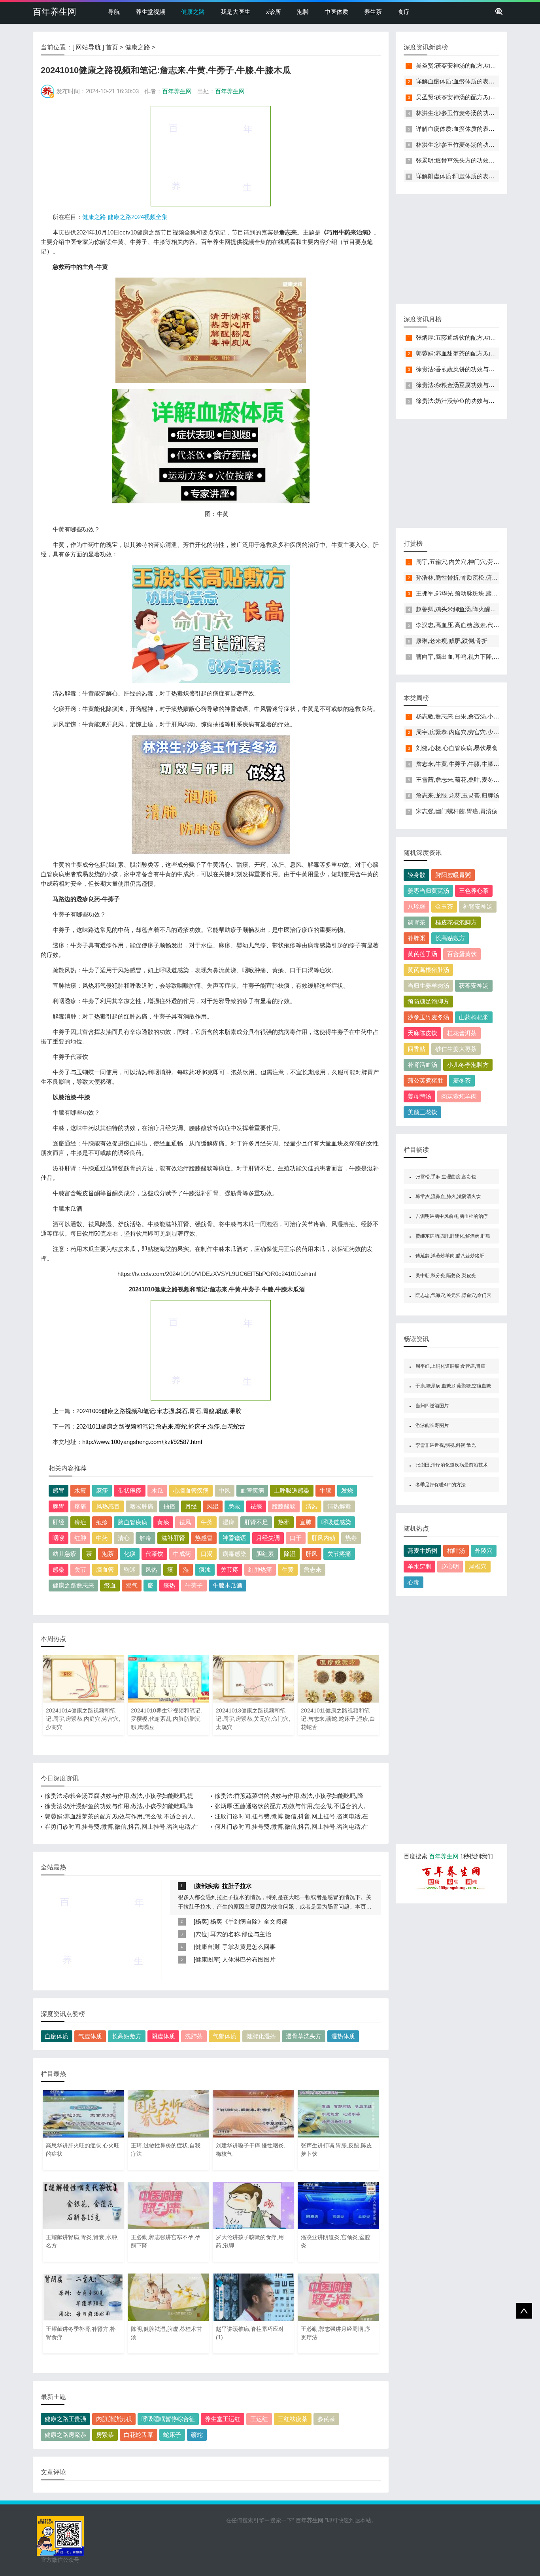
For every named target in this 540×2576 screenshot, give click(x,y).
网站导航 (88, 47)
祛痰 (256, 1506)
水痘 (80, 1490)
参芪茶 (326, 2419)
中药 (102, 1538)
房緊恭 (105, 2435)
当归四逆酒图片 (432, 1406)
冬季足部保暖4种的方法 (441, 1485)
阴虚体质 (163, 2036)
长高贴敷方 (127, 2036)
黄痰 (163, 1522)
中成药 (182, 1554)
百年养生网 (55, 12)
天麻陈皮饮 (422, 1033)
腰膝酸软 (284, 1506)
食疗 (404, 12)
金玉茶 (444, 906)
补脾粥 (416, 938)
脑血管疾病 (133, 1522)
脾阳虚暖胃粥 (453, 875)
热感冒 (204, 1538)
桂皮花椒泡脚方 (456, 922)
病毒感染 (234, 1554)
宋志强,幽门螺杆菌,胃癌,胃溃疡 (457, 811)
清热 (312, 1506)
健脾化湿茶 (261, 2036)
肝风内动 (323, 1538)
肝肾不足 (256, 1522)
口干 (296, 1538)
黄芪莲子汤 (422, 954)
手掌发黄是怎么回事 (249, 1947)
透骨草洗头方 (304, 2036)
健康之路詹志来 (73, 1585)
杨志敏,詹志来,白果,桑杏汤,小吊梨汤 (464, 716)
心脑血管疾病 (191, 1490)
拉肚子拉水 (237, 1886)
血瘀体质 (57, 2036)
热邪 (284, 1522)
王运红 (259, 2419)
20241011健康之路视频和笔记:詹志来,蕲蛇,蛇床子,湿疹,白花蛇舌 (161, 1426)
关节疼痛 (339, 1554)
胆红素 (265, 1554)
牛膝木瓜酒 (228, 1585)
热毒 (351, 1538)
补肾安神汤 (478, 906)
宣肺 (306, 1522)
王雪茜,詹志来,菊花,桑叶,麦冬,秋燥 (461, 780)
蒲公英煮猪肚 (425, 1080)
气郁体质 (225, 2036)
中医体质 (336, 12)
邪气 (132, 1585)
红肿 (80, 1538)
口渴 (207, 1554)
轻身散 (416, 875)
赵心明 (450, 1566)
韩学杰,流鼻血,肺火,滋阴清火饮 (448, 1196)
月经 (191, 1506)
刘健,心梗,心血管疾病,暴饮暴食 (457, 748)
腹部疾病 (207, 1886)
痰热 (169, 1585)
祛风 (185, 1522)
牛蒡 (207, 1522)
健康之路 (193, 12)
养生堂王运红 (223, 2419)
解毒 (145, 1538)
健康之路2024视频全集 (138, 217)
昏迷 (130, 1570)
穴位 (201, 1934)
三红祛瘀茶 (293, 2419)
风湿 (213, 1506)
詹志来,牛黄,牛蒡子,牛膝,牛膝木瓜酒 (464, 764)
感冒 (59, 1490)
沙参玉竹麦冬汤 (428, 1017)
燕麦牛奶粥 (422, 1551)
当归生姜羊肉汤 (428, 986)
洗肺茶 (194, 2036)
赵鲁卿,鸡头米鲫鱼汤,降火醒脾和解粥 (465, 609)
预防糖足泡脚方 (428, 1001)
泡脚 (303, 12)
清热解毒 (339, 1506)
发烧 (347, 1490)
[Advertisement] (211, 156)
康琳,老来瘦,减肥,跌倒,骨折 (452, 641)
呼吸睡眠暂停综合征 (168, 2419)
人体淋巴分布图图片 (249, 1959)
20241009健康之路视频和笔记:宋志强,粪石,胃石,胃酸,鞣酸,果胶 (159, 1411)
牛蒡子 (194, 1585)
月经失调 (268, 1538)
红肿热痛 (260, 1570)
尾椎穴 (478, 1566)
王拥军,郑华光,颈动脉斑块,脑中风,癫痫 (466, 593)
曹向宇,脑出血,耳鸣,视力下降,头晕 (461, 657)
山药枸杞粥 (474, 1017)
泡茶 (108, 1554)
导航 (114, 12)
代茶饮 (154, 1554)
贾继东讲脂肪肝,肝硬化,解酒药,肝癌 (453, 1236)
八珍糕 (416, 906)
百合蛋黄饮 (462, 954)
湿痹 (228, 1522)
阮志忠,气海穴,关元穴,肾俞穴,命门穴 (453, 1295)
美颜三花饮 (422, 1112)
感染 (59, 1570)
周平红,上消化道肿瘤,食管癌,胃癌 (450, 1366)
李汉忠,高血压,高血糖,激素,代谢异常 (464, 625)
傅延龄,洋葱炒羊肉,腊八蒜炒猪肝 (450, 1256)
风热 (151, 1570)
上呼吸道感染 (292, 1490)
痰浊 (205, 1570)
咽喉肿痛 (142, 1506)
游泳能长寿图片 (432, 1425)
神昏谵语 (234, 1538)
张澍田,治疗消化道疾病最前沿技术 (452, 1465)
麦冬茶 (462, 1080)
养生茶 (373, 12)
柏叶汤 (456, 1551)
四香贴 (416, 1049)
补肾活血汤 (422, 1065)
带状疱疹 (130, 1490)
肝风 (312, 1554)
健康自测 (207, 1947)
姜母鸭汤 (419, 1096)
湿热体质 (343, 2036)
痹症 (80, 1522)
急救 (234, 1506)
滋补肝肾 (173, 1538)
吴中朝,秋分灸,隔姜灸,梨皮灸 (446, 1276)
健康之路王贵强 (65, 2419)
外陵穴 (484, 1551)
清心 (124, 1538)
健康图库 (207, 1959)
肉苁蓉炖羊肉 (459, 1096)
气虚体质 (90, 2036)
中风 (225, 1490)
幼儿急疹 (64, 1554)
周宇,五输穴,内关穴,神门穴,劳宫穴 (461, 562)
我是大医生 (235, 12)
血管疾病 (252, 1490)
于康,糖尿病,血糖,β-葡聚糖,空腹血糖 (453, 1386)
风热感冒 (108, 1506)
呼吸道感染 (336, 1522)
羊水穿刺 (419, 1566)
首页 (112, 47)
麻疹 (102, 1490)
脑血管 (105, 1570)
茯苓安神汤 (474, 986)
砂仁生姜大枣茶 (456, 1049)
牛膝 (325, 1490)
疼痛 (80, 1506)
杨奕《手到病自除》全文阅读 (249, 1921)
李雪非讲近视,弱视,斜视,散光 (446, 1445)
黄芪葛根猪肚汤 (428, 970)
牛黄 (288, 1570)
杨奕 (201, 1921)
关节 (80, 1570)
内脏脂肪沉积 (114, 2419)
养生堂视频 (150, 12)
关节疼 (229, 1570)
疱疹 (102, 1522)
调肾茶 (416, 922)
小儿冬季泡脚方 (468, 1065)
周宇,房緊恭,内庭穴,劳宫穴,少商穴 (461, 732)
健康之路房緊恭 (65, 2435)
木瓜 (157, 1490)
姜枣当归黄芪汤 (428, 891)
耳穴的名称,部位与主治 (241, 1934)
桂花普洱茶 (462, 1033)
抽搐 (169, 1506)
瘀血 (110, 1585)
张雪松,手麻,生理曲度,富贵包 (446, 1177)
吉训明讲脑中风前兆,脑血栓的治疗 (452, 1216)
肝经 (59, 1522)
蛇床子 (172, 2435)
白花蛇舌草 (139, 2435)
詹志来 (312, 1570)
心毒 (413, 1582)
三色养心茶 (474, 891)
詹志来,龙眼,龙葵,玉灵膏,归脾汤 (458, 795)
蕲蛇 (197, 2435)
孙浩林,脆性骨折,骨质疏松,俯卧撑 (460, 577)
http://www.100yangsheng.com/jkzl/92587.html (142, 1442)
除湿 (290, 1554)
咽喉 (59, 1538)
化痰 (130, 1554)
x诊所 (274, 12)
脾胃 (59, 1506)
